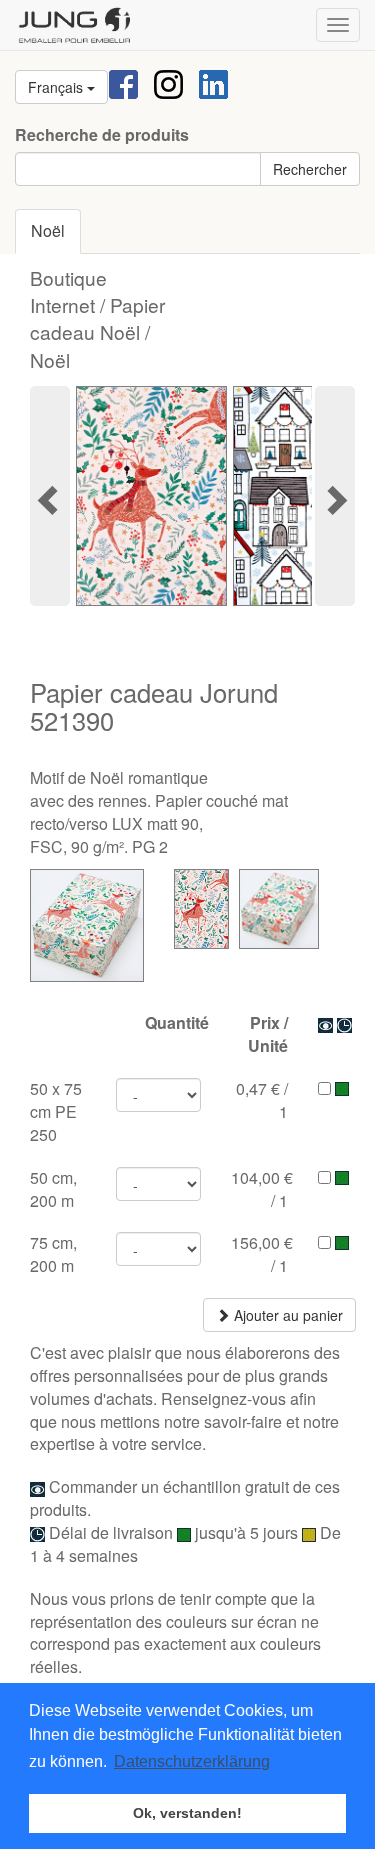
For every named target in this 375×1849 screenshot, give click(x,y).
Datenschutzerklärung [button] (192, 1761)
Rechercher (310, 169)
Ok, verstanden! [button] (187, 1813)
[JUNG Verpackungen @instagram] (168, 82)
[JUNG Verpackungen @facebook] (123, 82)
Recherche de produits (102, 135)
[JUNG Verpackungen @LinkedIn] (213, 82)
